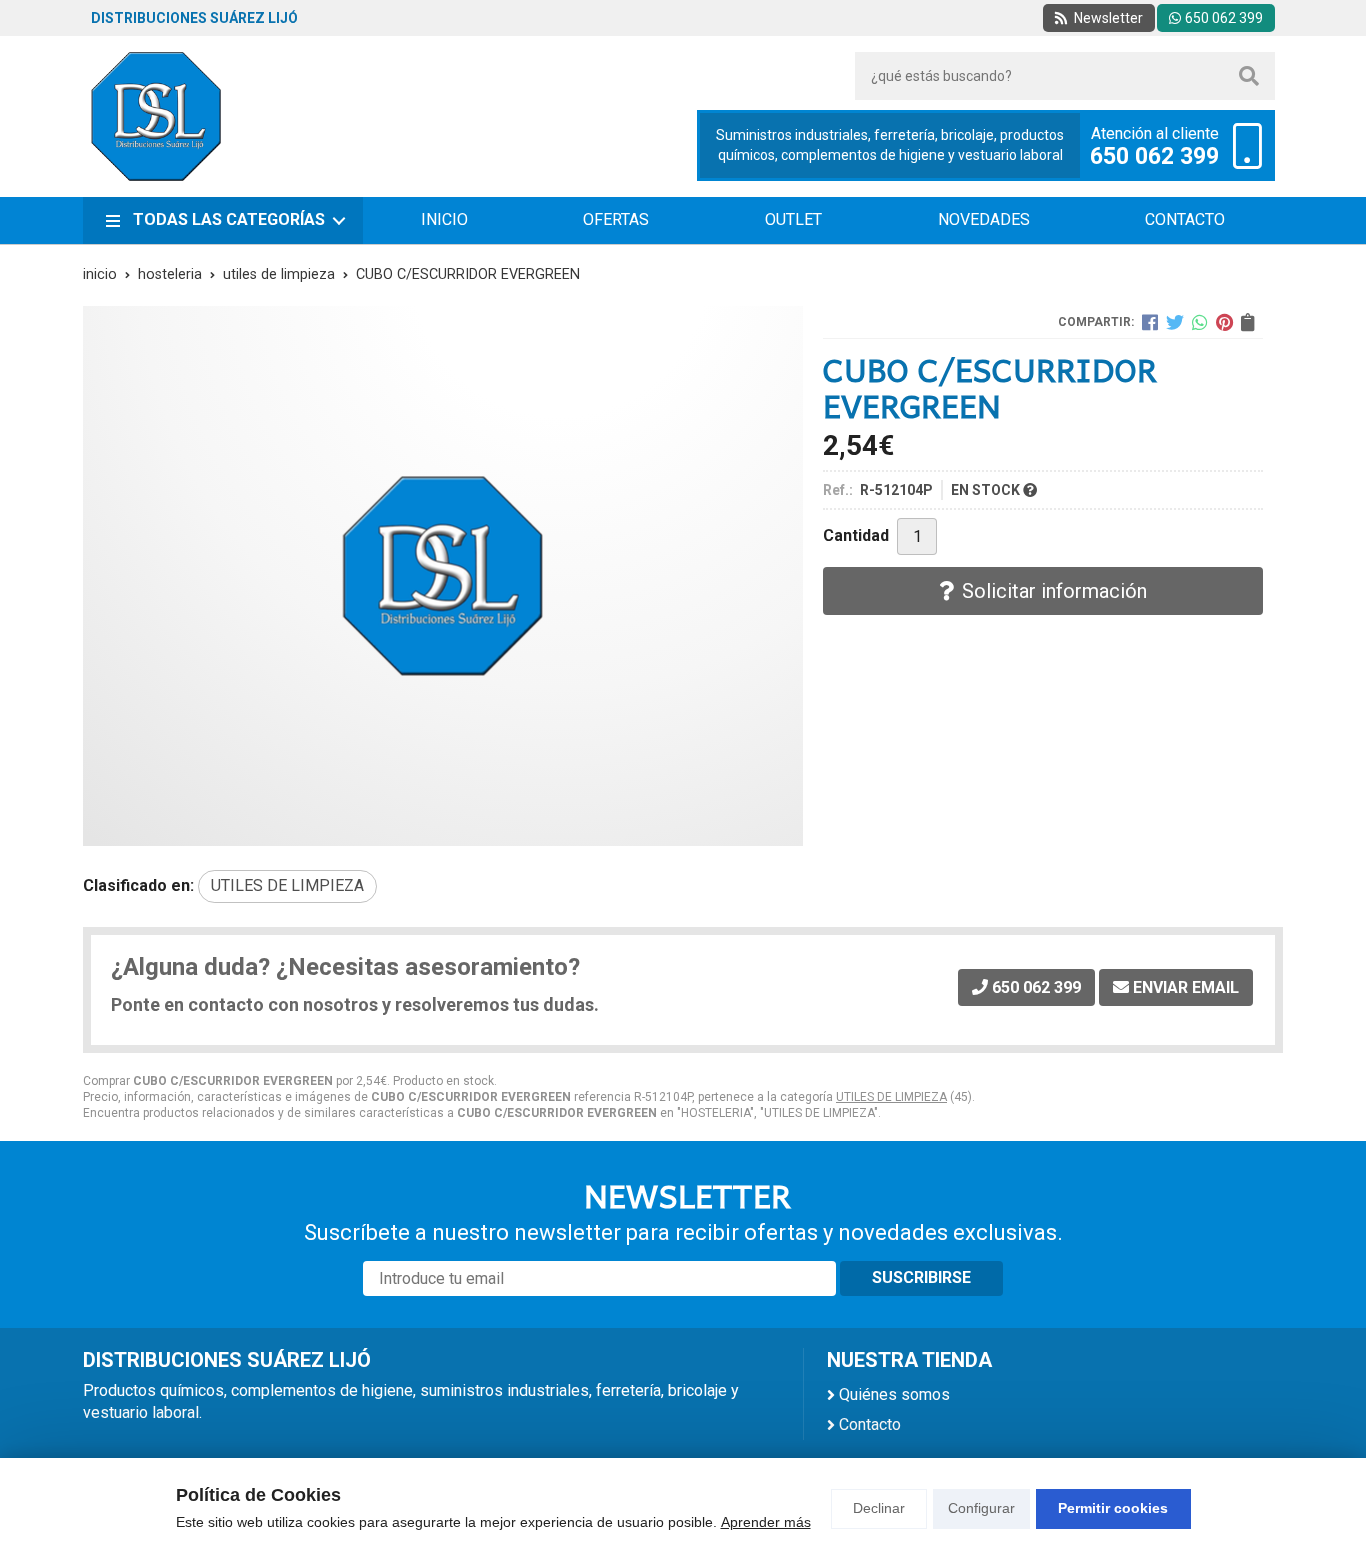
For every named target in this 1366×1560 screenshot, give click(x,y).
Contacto (870, 1424)
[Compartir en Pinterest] (1224, 322)
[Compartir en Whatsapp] (1200, 322)
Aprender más (766, 1522)
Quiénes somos (894, 1394)
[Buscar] (1249, 76)
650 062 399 (1154, 157)
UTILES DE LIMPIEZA (891, 1097)
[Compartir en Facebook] (1150, 322)
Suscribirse (921, 1277)
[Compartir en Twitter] (1175, 322)
